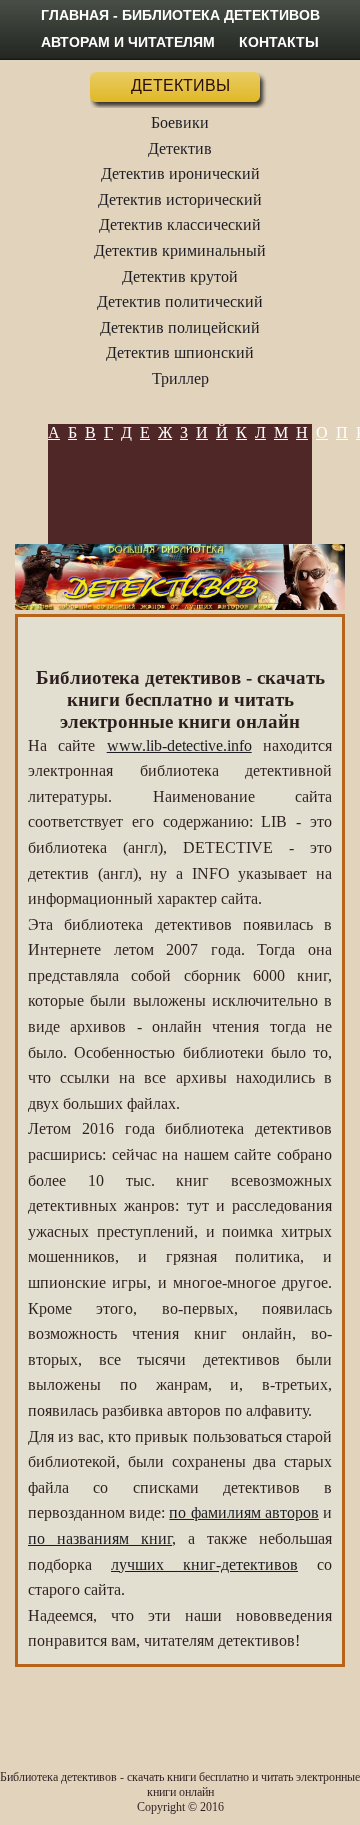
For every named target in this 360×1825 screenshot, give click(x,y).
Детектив (180, 148)
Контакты (279, 42)
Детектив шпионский (180, 352)
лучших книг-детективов (204, 1564)
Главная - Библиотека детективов (180, 15)
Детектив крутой (180, 276)
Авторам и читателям (128, 42)
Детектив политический (180, 301)
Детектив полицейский (180, 327)
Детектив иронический (180, 173)
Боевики (180, 122)
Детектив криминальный (180, 250)
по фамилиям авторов (243, 1512)
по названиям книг (100, 1538)
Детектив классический (180, 224)
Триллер (180, 378)
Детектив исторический (180, 199)
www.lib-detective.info (179, 745)
